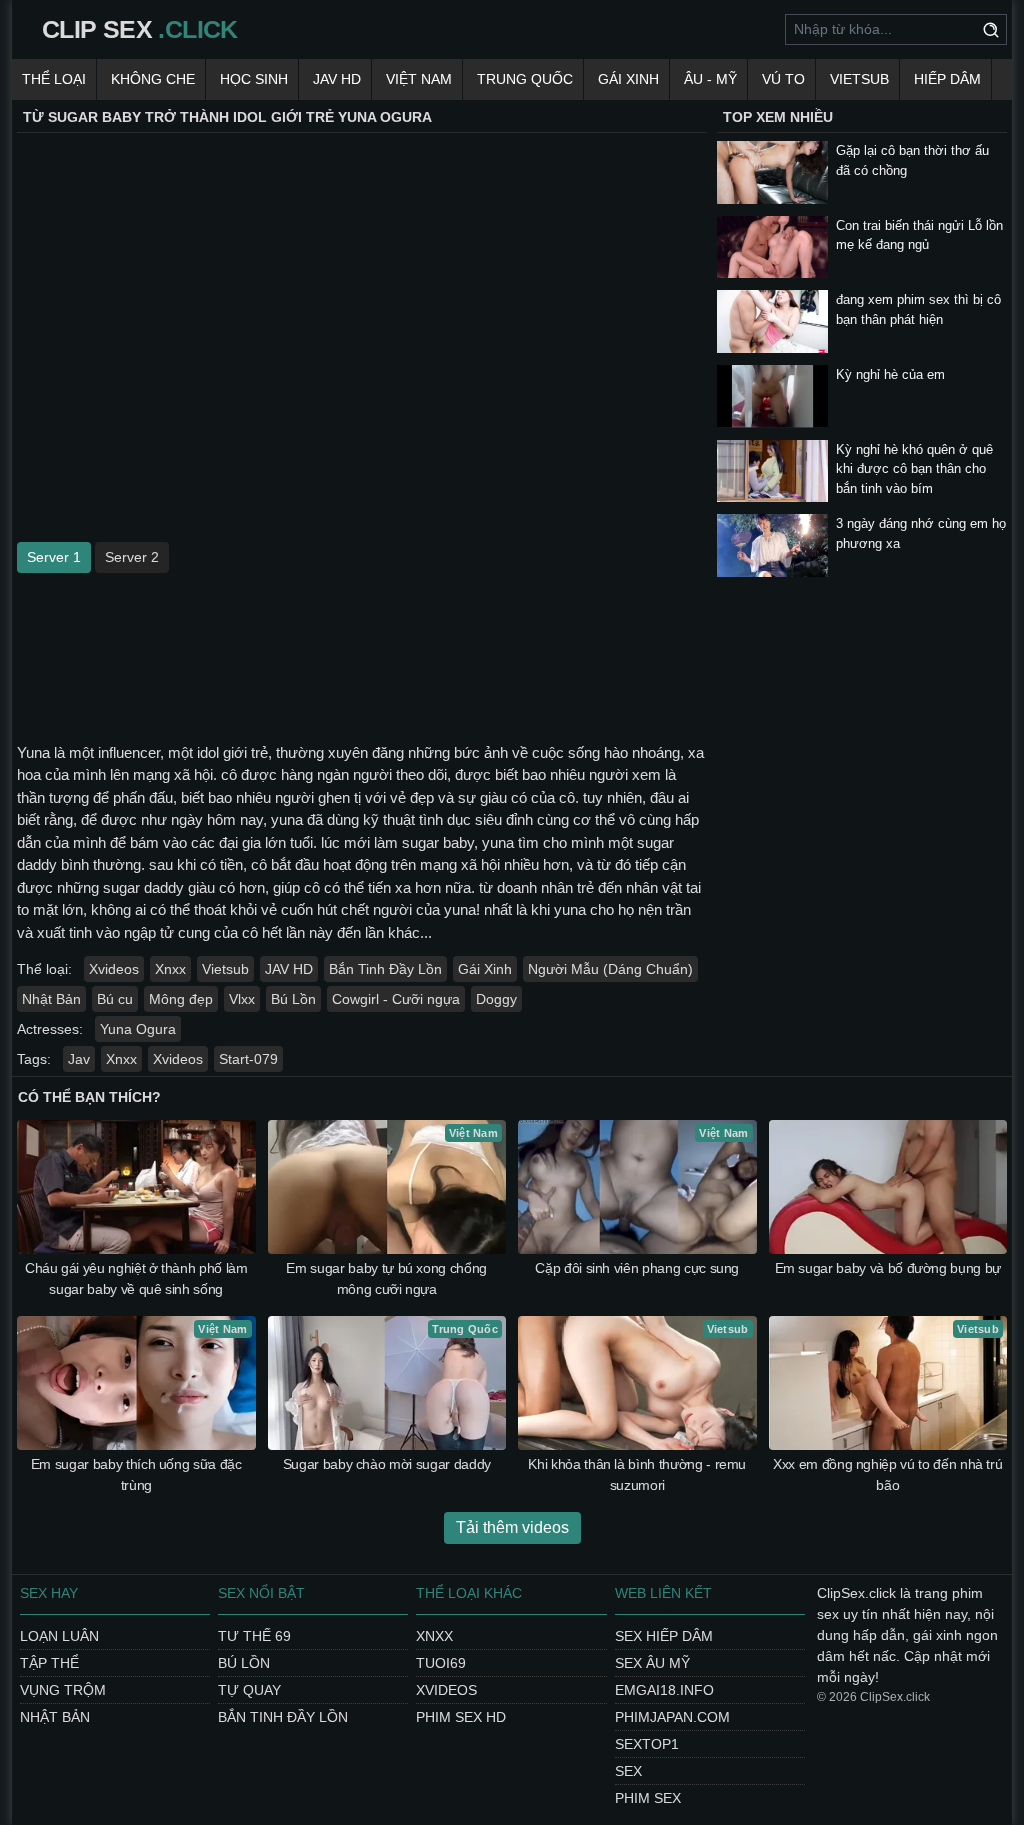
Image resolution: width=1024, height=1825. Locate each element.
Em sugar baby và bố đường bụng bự (888, 1268)
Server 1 (54, 557)
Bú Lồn (293, 999)
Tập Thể (49, 1663)
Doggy (496, 999)
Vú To (783, 79)
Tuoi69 (441, 1663)
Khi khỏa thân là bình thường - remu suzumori (637, 1474)
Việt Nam (419, 79)
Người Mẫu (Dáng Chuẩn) (610, 969)
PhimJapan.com (672, 1717)
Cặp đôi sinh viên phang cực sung (637, 1268)
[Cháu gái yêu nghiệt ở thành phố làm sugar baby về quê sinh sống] (136, 1187)
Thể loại (54, 79)
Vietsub (859, 79)
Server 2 (132, 557)
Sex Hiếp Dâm (664, 1636)
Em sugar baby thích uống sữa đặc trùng (136, 1474)
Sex (628, 1771)
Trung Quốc (525, 79)
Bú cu (115, 999)
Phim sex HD (461, 1717)
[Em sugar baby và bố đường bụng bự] (888, 1187)
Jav (79, 1059)
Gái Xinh (628, 79)
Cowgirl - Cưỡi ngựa (396, 999)
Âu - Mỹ (710, 79)
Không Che (153, 79)
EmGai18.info (664, 1690)
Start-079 (248, 1059)
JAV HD (337, 79)
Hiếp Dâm (947, 79)
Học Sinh (254, 79)
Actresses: (50, 1029)
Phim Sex (648, 1798)
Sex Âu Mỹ (652, 1663)
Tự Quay (249, 1690)
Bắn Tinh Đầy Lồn (385, 969)
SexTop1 (647, 1744)
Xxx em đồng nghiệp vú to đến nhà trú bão (887, 1474)
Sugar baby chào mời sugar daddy (387, 1464)
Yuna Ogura (138, 1029)
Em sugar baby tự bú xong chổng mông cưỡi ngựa (386, 1278)
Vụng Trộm (63, 1690)
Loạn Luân (59, 1636)
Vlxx (242, 999)
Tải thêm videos (512, 1527)
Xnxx (170, 969)
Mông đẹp (181, 999)
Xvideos (114, 969)
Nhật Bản (51, 999)
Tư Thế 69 (254, 1636)
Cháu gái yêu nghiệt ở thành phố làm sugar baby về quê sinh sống (136, 1278)
